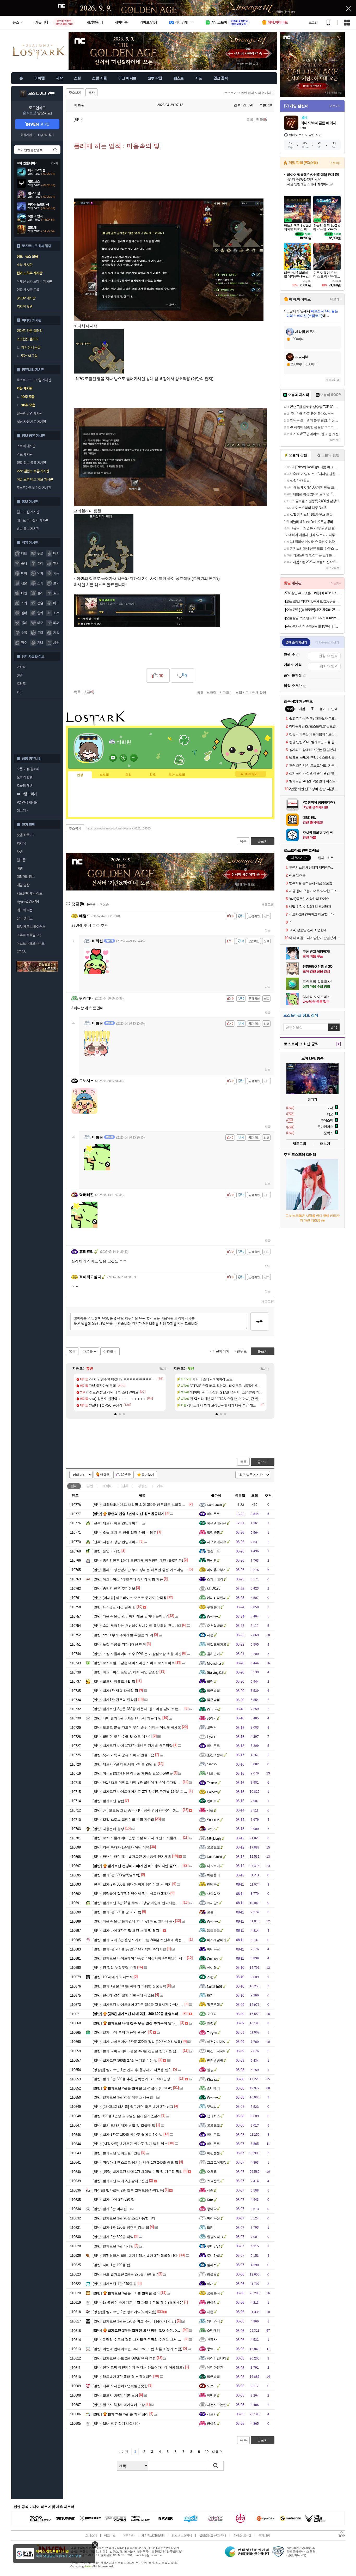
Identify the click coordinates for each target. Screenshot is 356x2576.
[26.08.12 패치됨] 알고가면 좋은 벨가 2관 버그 (133, 2107)
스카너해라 (215, 1579)
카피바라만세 (217, 1598)
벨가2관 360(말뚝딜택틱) (116, 1875)
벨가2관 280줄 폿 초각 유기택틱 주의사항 (129, 1949)
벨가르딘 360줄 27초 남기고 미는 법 (125, 2060)
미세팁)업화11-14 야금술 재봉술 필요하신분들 (133, 1773)
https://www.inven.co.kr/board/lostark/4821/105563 (119, 828)
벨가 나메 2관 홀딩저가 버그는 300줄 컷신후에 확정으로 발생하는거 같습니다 (157, 1940)
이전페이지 (221, 1351)
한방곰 (212, 1884)
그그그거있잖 (217, 2162)
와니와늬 (213, 2321)
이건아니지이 (217, 2042)
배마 (24, 573)
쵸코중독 (213, 2181)
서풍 (210, 1635)
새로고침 (268, 904)
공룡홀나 (213, 2293)
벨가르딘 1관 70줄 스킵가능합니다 (124, 2218)
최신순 (104, 904)
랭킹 (128, 775)
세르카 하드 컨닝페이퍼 (116, 1523)
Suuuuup (213, 1820)
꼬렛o (211, 1829)
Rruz (210, 2200)
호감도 (21, 684)
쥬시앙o (213, 1903)
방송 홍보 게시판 (28, 529)
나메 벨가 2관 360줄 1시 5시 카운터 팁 (127, 1718)
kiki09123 (213, 1588)
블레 (24, 623)
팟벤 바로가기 (26, 835)
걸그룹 (21, 860)
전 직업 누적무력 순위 (115, 1968)
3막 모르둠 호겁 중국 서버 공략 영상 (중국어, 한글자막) (140, 1810)
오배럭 (212, 1727)
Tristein (212, 1783)
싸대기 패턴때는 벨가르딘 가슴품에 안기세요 (132, 1856)
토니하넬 (213, 2256)
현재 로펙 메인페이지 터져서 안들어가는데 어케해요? (139, 2367)
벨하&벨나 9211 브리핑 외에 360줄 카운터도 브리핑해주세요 (144, 1505)
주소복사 (75, 828)
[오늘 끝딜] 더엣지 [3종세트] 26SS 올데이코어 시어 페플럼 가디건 (313, 601)
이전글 (108, 1352)
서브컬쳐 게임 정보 (29, 893)
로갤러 (212, 1912)
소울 (24, 633)
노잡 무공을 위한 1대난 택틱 (119, 1644)
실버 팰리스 (24, 918)
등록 (259, 1321)
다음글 (88, 1352)
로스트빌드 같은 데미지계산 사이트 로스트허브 (134, 1663)
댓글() (262, 120)
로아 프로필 (177, 775)
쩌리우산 (213, 2218)
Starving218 (215, 1673)
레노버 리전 (24, 910)
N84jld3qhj (214, 1838)
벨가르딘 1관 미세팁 (113, 2246)
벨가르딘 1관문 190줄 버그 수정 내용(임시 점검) (134, 2321)
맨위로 (242, 1351)
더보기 (134, 758)
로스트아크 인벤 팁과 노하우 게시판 (249, 93)
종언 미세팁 (107, 1551)
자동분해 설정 (108, 1829)
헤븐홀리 (213, 1875)
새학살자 (213, 1894)
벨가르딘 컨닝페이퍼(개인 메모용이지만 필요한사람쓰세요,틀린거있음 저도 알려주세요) (167, 1866)
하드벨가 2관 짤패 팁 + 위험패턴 (123, 2377)
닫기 (95, 2545)
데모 (40, 623)
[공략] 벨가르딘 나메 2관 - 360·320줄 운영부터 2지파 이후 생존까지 (152, 2014)
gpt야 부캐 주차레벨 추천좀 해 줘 (123, 1635)
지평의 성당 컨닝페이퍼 (116, 1542)
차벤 (20, 852)
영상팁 (143, 1486)
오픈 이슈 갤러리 (28, 769)
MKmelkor (214, 1663)
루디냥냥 (213, 2246)
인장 (80, 775)
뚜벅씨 (212, 2107)
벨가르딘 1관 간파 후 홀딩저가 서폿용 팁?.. (133, 2070)
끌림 (210, 1681)
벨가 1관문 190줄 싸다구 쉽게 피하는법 (128, 2135)
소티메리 (213, 2088)
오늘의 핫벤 (24, 777)
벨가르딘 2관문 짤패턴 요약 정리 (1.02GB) (133, 2088)
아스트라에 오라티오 (30, 943)
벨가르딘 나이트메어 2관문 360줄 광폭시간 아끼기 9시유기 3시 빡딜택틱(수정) (158, 2005)
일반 (90, 1486)
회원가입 (26, 135)
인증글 (105, 1475)
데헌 (24, 593)
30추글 (126, 1475)
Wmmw (212, 1617)
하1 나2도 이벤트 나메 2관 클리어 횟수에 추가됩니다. (139, 1782)
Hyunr (211, 1737)
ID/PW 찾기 (46, 135)
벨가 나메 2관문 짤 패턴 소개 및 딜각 (126, 1931)
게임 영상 (23, 885)
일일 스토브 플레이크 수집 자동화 (124, 1819)
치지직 (21, 843)
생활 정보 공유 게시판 (31, 463)
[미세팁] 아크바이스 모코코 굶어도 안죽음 (130, 1598)
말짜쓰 (212, 2265)
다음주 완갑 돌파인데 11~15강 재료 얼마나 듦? (134, 1921)
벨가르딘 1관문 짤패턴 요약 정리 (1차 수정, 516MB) (140, 2330)
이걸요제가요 (217, 1644)
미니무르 (213, 1514)
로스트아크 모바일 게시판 (34, 380)
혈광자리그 (215, 2237)
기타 (160, 1486)
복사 (91, 93)
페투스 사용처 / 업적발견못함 (120, 2386)
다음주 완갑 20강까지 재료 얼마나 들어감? (130, 1616)
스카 (24, 603)
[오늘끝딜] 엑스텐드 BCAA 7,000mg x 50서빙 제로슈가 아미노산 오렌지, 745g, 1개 (313, 618)
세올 (210, 1810)
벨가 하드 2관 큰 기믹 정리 (121, 2414)
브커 (56, 583)
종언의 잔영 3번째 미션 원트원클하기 (129, 1514)
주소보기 (75, 93)
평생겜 (212, 1560)
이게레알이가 (217, 1940)
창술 (24, 583)
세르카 (212, 2414)
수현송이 (213, 1607)
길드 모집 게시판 (28, 512)
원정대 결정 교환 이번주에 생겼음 (124, 1995)
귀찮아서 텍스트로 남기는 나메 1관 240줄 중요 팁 (136, 2162)
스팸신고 (242, 693)
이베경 (212, 2395)
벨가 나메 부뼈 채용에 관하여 (120, 2032)
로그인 (313, 22)
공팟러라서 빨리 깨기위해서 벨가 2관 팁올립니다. (136, 2256)
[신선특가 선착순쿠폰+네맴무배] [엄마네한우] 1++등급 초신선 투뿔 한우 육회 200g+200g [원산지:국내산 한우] (313, 626)
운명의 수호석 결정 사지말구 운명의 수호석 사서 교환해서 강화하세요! (152, 2340)
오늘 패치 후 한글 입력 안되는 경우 (125, 1533)
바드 (56, 603)
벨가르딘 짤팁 (108, 1801)
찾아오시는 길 (242, 2536)
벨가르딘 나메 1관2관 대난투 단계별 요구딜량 (133, 1746)
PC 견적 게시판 (27, 802)
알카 (40, 613)
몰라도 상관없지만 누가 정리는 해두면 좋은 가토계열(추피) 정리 (146, 1570)
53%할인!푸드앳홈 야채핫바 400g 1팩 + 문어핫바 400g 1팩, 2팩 (313, 593)
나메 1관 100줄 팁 (111, 2265)
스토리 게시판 (26, 446)
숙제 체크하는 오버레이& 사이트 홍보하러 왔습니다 (137, 1626)
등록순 (91, 904)
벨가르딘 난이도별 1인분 (117, 2153)
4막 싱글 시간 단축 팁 (114, 1607)
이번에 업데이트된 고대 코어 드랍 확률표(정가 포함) (137, 2349)
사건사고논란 (217, 2405)
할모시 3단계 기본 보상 (115, 2395)
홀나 (24, 563)
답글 (268, 930)
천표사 (212, 2340)
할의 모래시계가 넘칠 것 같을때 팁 (124, 2125)
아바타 (21, 667)
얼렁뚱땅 (213, 1533)
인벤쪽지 (113, 758)
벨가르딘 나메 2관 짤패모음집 (121, 2181)
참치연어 (213, 1654)
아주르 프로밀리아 (29, 935)
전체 (74, 1486)
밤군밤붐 (213, 1691)
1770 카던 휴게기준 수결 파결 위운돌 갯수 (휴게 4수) (138, 2303)
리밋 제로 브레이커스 (31, 927)
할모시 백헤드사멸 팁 (114, 1681)
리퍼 (56, 623)
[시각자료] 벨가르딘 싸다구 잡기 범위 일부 (130, 2144)
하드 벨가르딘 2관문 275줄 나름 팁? (125, 2274)
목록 (250, 120)
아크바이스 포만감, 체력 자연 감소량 (126, 1672)
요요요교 (213, 1847)
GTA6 (21, 952)
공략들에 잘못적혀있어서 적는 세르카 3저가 (131, 1894)
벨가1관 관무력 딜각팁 (115, 1700)
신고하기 (226, 693)
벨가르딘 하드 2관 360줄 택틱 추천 (124, 2358)
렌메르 (212, 1801)
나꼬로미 (213, 1866)
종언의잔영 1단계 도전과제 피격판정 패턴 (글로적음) (138, 1560)
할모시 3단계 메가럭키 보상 (119, 2405)
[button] (115, 1414)
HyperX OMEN (28, 902)
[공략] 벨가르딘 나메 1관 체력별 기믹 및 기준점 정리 (138, 2172)
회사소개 (91, 2536)
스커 (40, 583)
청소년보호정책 (182, 2536)
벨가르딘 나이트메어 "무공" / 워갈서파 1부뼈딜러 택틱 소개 (143, 1958)
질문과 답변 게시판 (29, 413)
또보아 (212, 2386)
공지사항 (264, 2536)
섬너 (24, 613)
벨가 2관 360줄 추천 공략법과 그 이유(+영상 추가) (136, 2079)
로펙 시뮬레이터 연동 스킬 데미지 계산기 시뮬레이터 (138, 1838)
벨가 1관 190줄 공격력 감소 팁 (121, 2227)
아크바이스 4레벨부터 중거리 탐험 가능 (128, 1579)
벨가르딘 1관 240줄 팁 (115, 2284)
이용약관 (128, 2536)
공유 (200, 693)
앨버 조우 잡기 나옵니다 (116, 2424)
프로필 (104, 775)
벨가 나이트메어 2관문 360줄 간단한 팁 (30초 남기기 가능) (142, 2051)
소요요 (212, 2014)
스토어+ (335, 163)
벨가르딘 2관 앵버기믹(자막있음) (124, 2312)
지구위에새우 (217, 1523)
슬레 (40, 563)
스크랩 (211, 693)
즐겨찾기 (148, 1475)
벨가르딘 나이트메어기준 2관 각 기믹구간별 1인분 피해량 (142, 1792)
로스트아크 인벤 (42, 94)
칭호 (153, 775)
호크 (56, 593)
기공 (56, 573)
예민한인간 (215, 2367)
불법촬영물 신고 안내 (213, 2536)
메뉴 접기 (251, 774)
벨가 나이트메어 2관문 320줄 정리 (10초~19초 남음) (137, 2042)
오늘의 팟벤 (24, 786)
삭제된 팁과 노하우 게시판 (34, 281)
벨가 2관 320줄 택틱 (113, 2237)
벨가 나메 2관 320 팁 (114, 2199)
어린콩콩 (213, 2153)
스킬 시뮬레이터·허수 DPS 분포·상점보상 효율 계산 (137, 1654)
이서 (210, 2284)
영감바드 (213, 1551)
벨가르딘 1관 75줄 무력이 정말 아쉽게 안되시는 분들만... (141, 1903)
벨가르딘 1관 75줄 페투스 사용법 (123, 2097)
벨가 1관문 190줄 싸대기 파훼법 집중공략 (129, 1986)
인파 (40, 573)
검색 (55, 150)
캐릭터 (108, 1486)
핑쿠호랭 (213, 2005)
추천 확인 (259, 693)
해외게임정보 (26, 877)
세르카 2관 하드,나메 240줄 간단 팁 (125, 1764)
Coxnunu (213, 1959)
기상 (56, 633)
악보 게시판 (24, 454)
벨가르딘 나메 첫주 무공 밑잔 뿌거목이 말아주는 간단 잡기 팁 (147, 2023)
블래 (40, 593)
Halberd (212, 1792)
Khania (212, 2080)
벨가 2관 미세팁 (110, 2209)
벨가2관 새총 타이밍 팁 (115, 1691)
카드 (20, 692)
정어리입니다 (217, 2358)
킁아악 (212, 1718)
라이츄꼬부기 (217, 1570)
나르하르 (213, 1773)
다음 (216, 2452)
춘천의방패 (215, 1626)
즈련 (210, 1977)
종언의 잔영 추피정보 (114, 1588)
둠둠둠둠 (213, 1931)
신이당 (212, 1968)
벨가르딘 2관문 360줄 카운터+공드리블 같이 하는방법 (139, 1709)
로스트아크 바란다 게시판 (34, 488)
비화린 (79, 105)
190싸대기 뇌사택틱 (113, 1977)
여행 (20, 868)
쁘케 (210, 1995)
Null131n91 (215, 1505)
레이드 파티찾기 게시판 (32, 520)
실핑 (210, 2070)
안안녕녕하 (215, 2060)
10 (207, 2452)
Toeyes (212, 2033)
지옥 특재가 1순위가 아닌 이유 (121, 1847)
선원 (20, 675)
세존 (210, 2190)
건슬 (40, 603)
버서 (56, 553)
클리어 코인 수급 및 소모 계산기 (122, 1737)
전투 (125, 1486)
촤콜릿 (212, 2274)
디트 (24, 553)
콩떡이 (212, 2349)
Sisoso (212, 1764)
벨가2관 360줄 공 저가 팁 (117, 1912)
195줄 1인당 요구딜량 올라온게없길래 (127, 2116)
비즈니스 (110, 2536)
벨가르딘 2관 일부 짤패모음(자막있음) (128, 2190)
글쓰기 (263, 1462)
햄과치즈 (213, 2116)
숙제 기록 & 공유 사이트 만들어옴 (124, 1755)
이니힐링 (123, 758)
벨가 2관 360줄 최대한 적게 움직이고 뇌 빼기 (132, 1884)
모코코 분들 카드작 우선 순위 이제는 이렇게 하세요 (137, 1727)
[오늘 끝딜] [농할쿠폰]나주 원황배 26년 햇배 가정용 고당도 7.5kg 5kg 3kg (313, 610)
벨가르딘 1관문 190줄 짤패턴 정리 (126, 2293)
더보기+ (163, 1369)
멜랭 (210, 2023)
